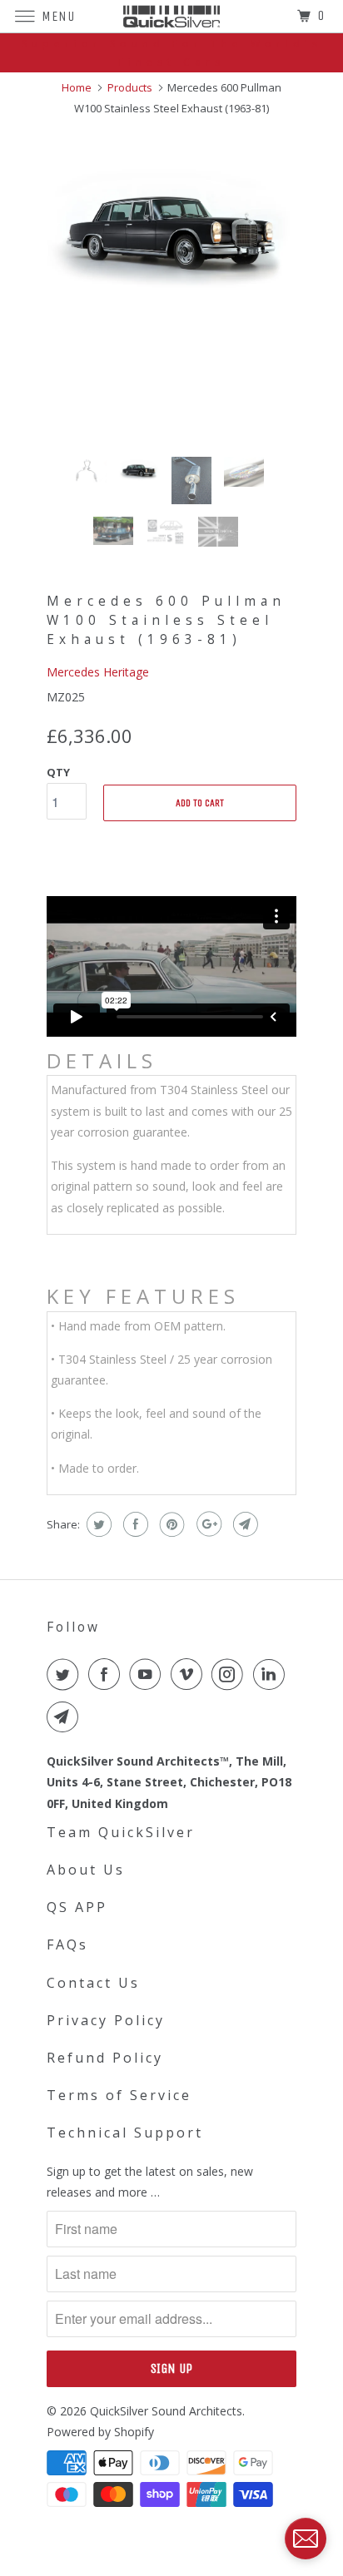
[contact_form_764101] (306, 2539)
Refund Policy (105, 2058)
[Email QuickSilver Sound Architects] (66, 1717)
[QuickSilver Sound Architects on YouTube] (148, 1674)
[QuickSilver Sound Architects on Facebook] (107, 1674)
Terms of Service (119, 2095)
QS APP (77, 1907)
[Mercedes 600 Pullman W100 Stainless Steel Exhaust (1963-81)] (171, 230)
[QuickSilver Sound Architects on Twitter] (66, 1674)
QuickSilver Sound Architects (166, 2411)
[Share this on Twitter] (97, 1524)
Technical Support (125, 2133)
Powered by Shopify (100, 2432)
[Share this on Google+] (207, 1524)
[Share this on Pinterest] (170, 1524)
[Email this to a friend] (244, 1524)
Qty (58, 772)
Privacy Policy (106, 2020)
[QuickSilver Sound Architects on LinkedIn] (272, 1674)
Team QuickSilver (121, 1832)
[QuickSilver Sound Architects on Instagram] (231, 1674)
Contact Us (93, 1983)
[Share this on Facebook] (134, 1524)
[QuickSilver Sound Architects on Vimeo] (190, 1674)
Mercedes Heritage (98, 672)
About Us (86, 1870)
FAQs (67, 1944)
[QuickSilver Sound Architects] (171, 16)
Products (130, 87)
